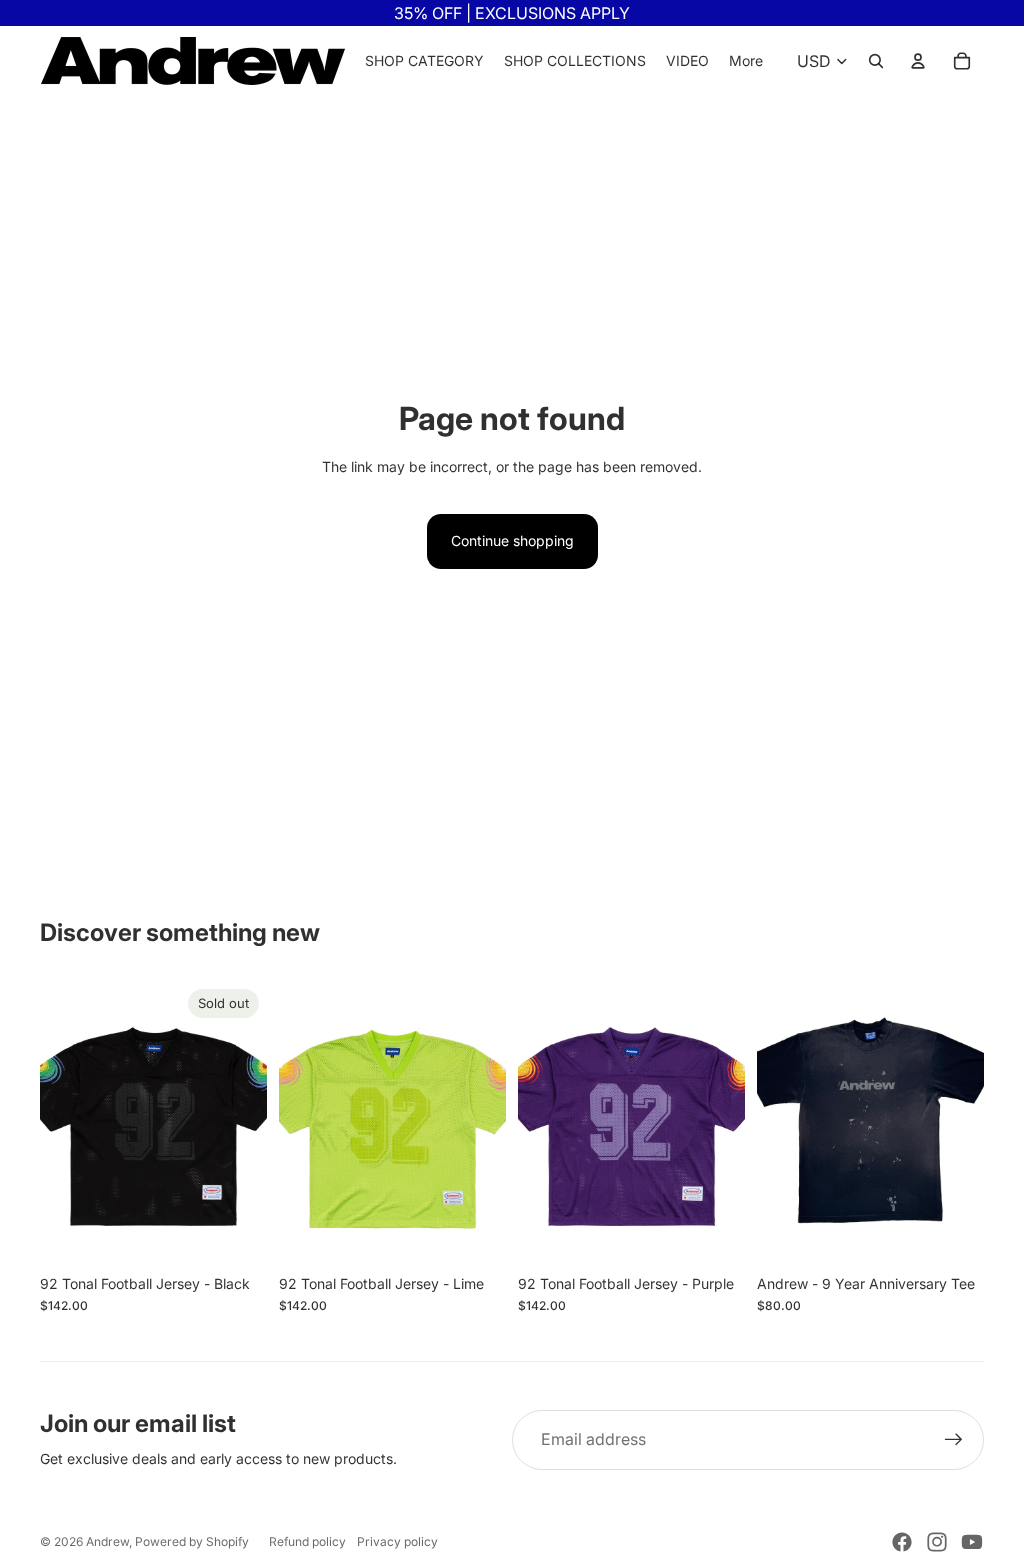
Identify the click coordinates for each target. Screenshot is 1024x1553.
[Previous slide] (55, 1123)
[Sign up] (954, 1440)
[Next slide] (251, 1123)
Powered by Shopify (192, 1541)
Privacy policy (397, 1541)
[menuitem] (746, 61)
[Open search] (876, 61)
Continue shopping (512, 540)
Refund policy (307, 1541)
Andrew (107, 1541)
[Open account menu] (918, 61)
